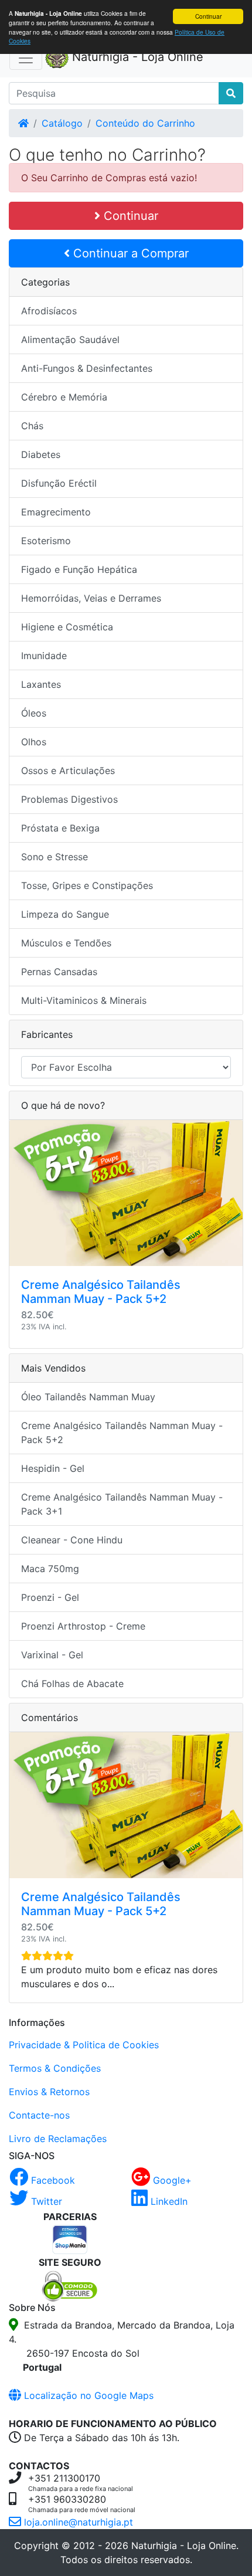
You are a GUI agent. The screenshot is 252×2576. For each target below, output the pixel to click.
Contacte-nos (39, 2115)
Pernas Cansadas (59, 972)
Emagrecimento (56, 512)
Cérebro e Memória (64, 397)
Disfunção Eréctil (59, 483)
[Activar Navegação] (26, 58)
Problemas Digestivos (69, 799)
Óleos (34, 713)
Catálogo (62, 123)
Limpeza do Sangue (65, 914)
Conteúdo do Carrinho (145, 123)
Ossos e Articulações (68, 771)
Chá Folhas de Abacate (72, 1684)
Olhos (34, 742)
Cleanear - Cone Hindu (72, 1540)
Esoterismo (46, 541)
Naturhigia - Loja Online (136, 57)
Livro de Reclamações (58, 2139)
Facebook (52, 2180)
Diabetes (41, 454)
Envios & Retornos (49, 2092)
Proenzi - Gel (50, 1597)
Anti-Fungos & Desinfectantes (87, 368)
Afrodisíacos (49, 311)
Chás (32, 426)
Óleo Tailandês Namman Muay (88, 1397)
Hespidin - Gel (53, 1468)
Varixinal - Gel (52, 1655)
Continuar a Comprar (129, 253)
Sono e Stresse (55, 857)
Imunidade (44, 656)
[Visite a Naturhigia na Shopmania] (70, 2238)
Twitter (45, 2201)
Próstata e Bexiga (60, 828)
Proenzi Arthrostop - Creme (83, 1626)
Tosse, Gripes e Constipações (87, 885)
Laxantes (41, 684)
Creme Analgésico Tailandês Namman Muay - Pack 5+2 (101, 1292)
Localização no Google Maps (87, 2395)
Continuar (208, 16)
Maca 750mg (50, 1569)
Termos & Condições (55, 2068)
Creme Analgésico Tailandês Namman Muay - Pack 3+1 (122, 1504)
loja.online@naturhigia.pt (77, 2522)
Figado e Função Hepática (79, 569)
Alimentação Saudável (70, 340)
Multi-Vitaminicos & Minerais (84, 1000)
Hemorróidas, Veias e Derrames (91, 598)
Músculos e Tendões (66, 943)
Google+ (171, 2180)
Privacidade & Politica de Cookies (84, 2045)
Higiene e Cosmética (67, 627)
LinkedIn (168, 2201)
